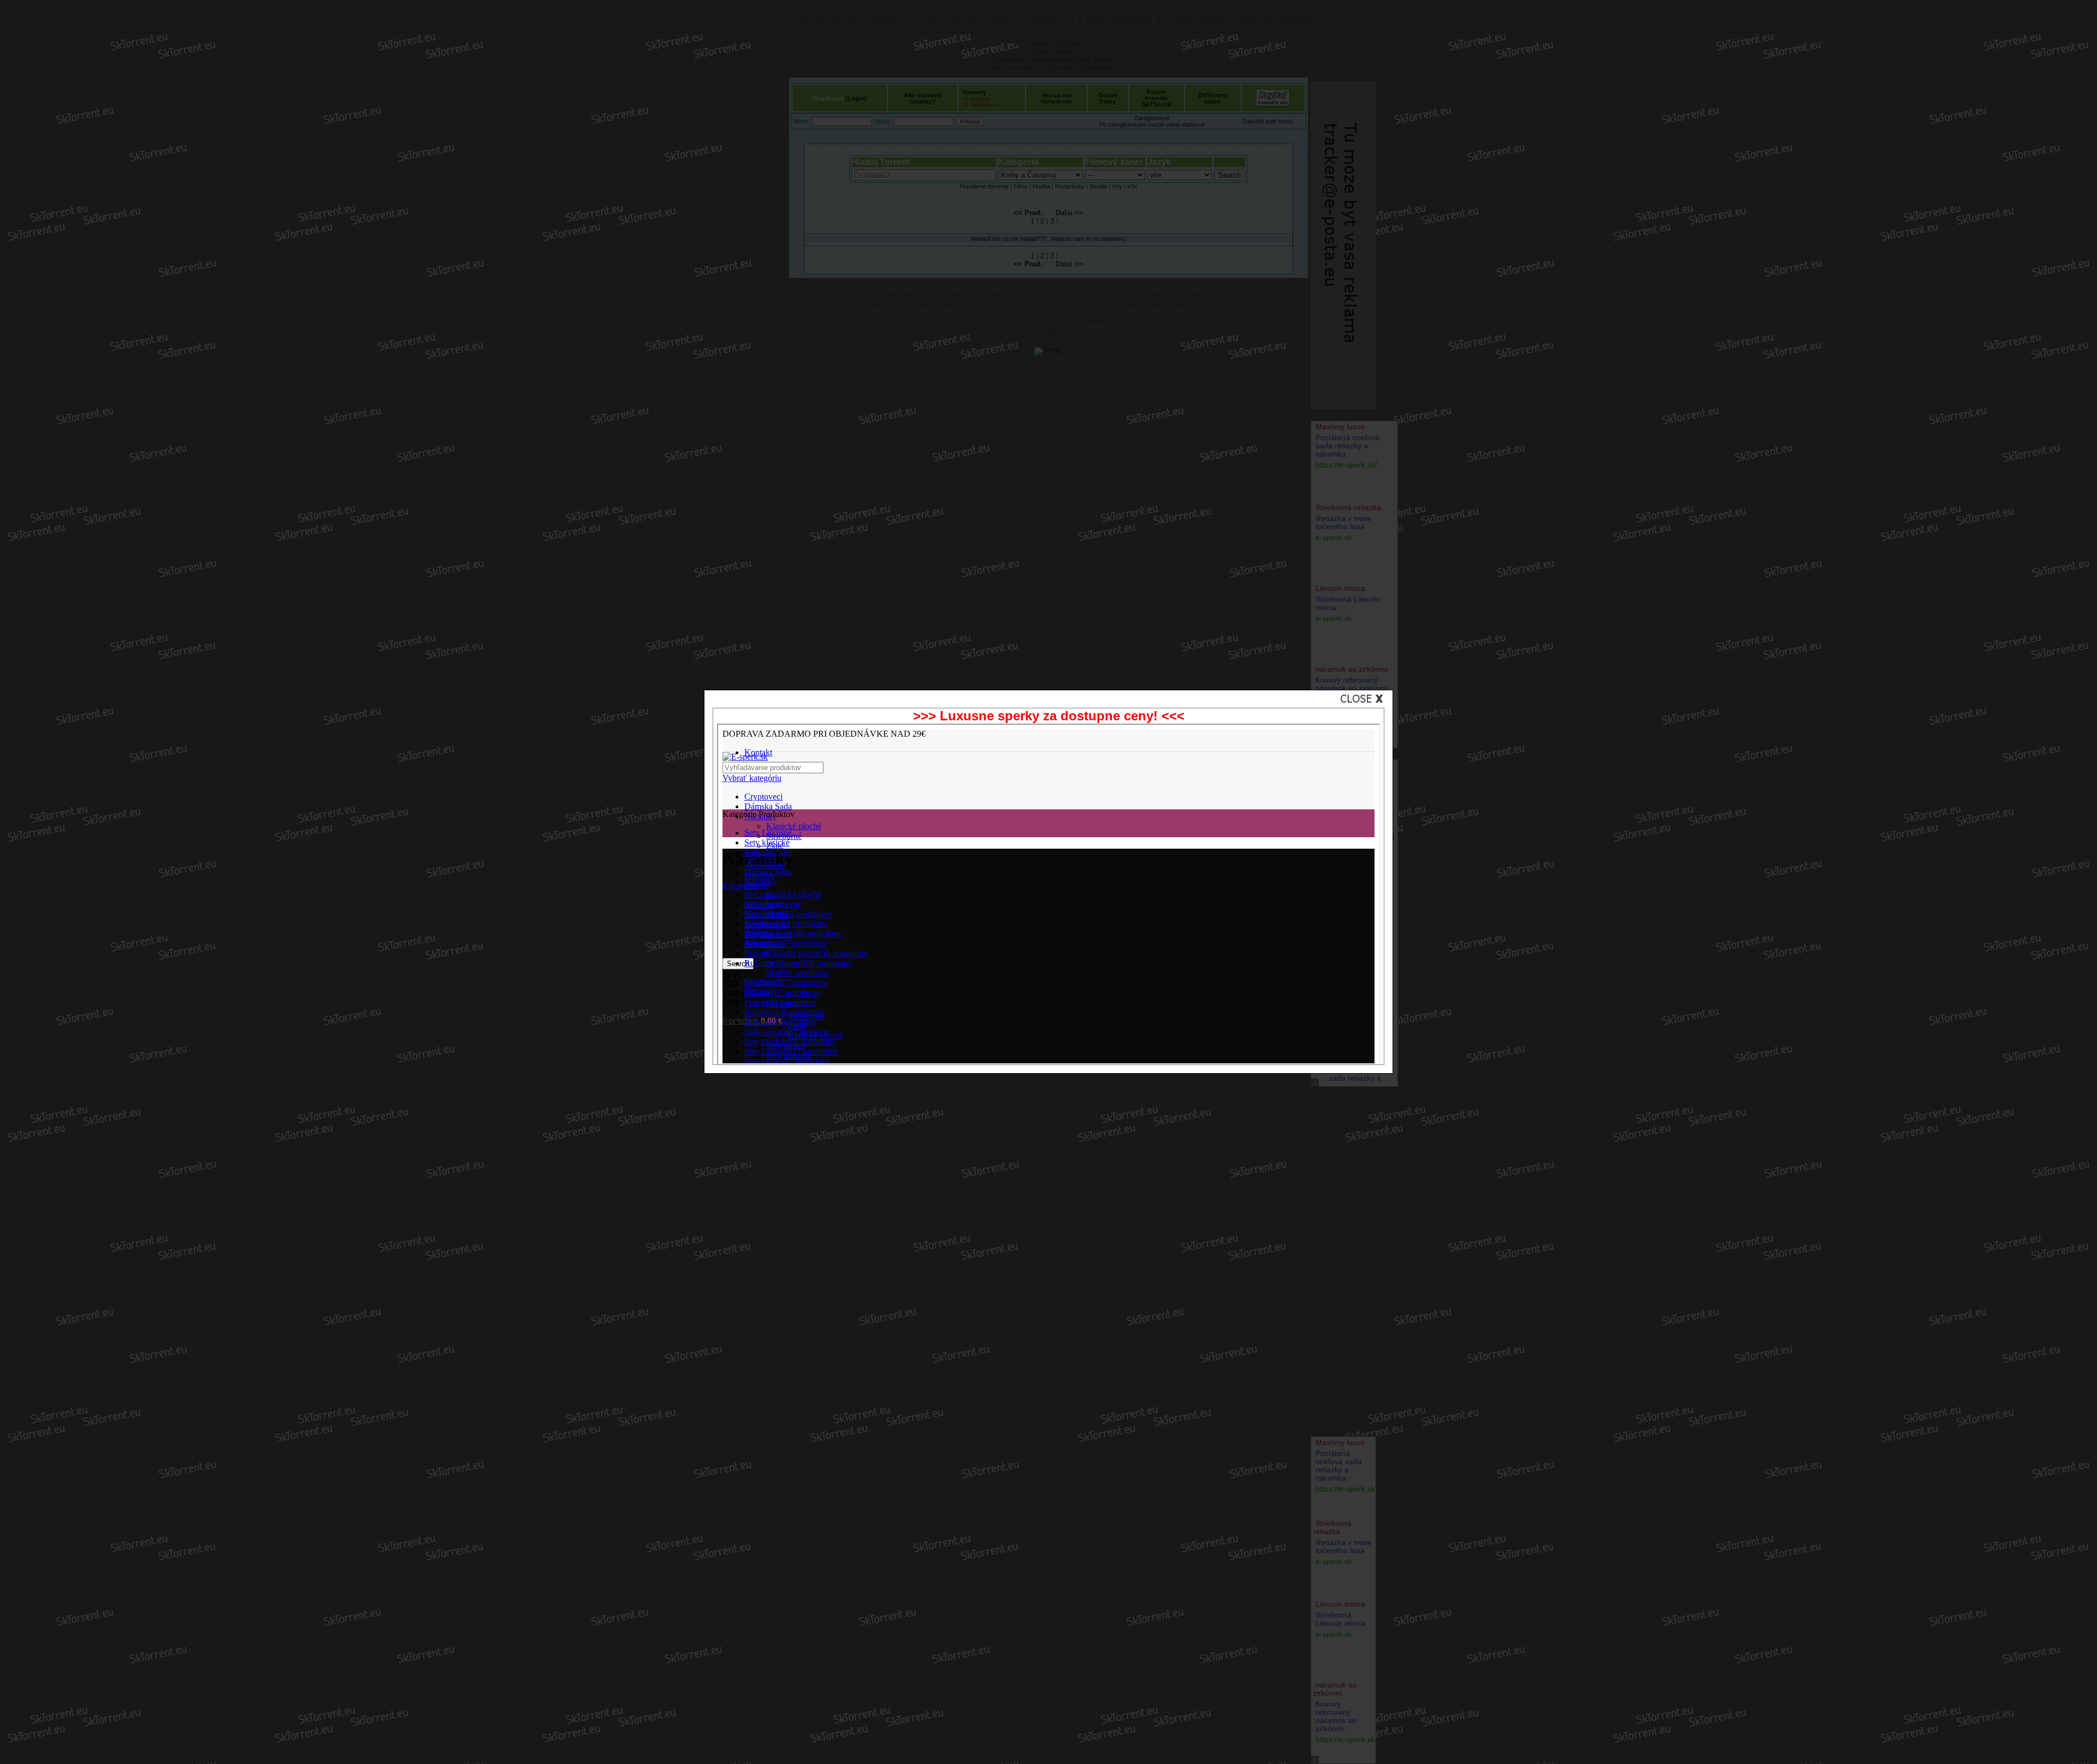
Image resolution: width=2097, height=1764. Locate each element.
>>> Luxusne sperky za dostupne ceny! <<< (1049, 716)
